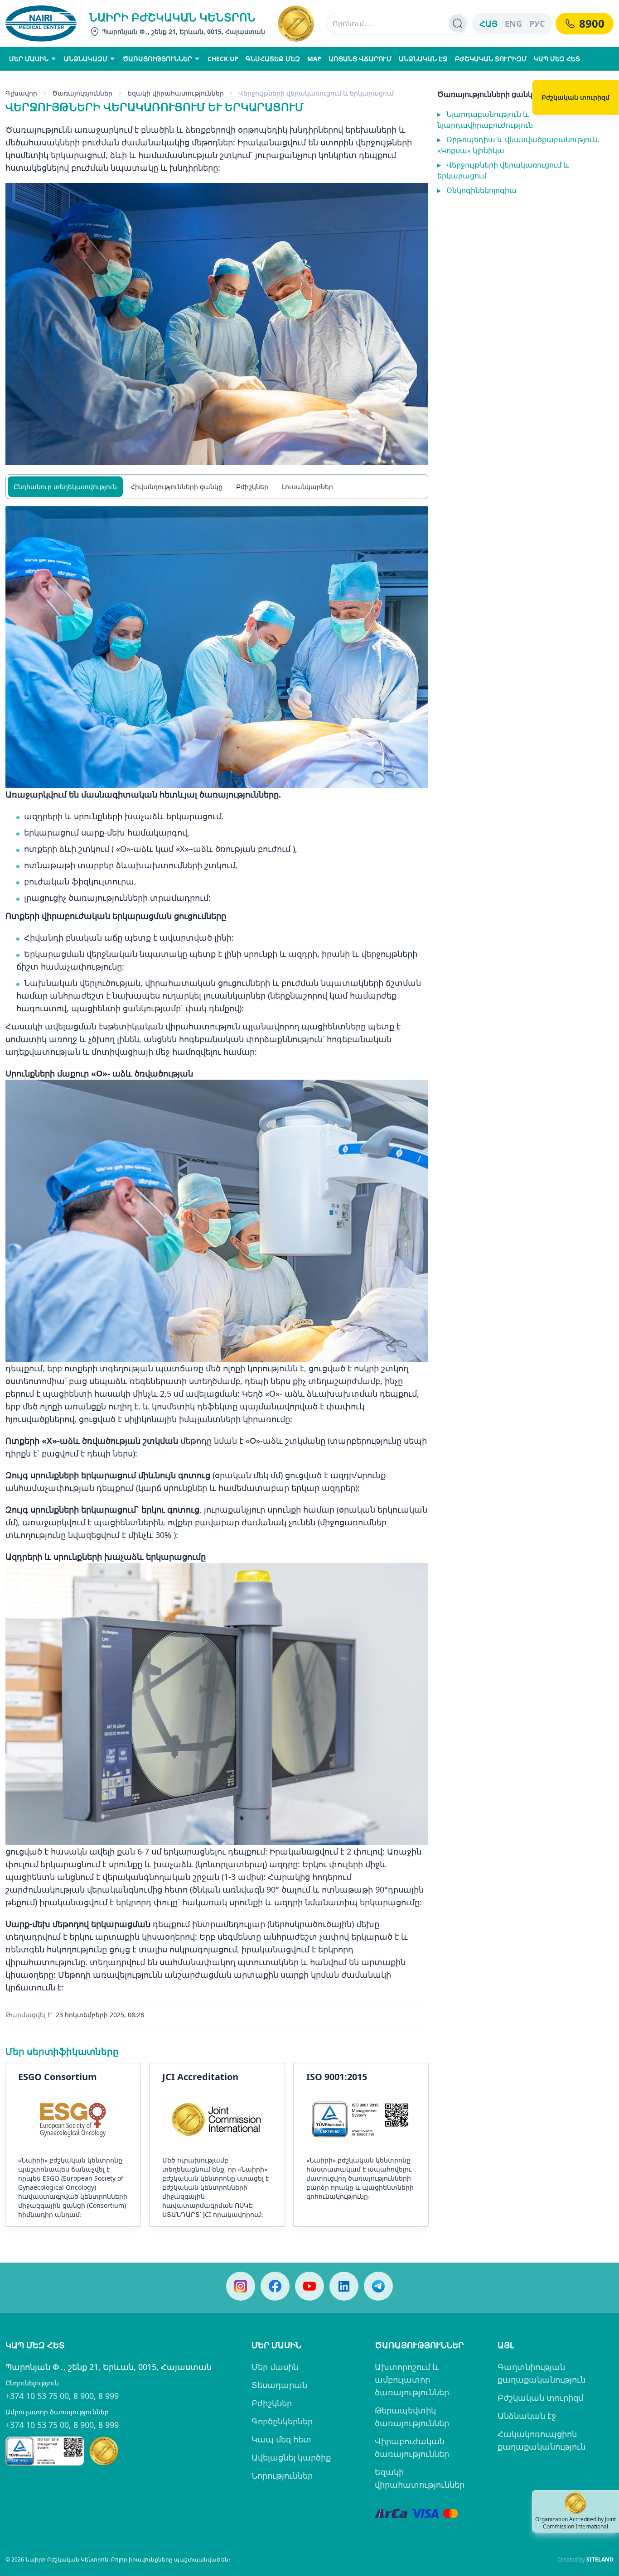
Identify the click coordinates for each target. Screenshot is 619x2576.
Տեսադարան (279, 2385)
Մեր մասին (275, 2367)
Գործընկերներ (282, 2421)
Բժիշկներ (252, 487)
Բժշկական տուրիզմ (540, 2398)
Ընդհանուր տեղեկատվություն (65, 487)
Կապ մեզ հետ (281, 2439)
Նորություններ (282, 2475)
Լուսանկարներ (307, 487)
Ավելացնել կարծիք (291, 2457)
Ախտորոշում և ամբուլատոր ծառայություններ (412, 2379)
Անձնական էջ (527, 2416)
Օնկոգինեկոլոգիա (477, 190)
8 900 (84, 2396)
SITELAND (600, 2559)
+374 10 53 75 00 (37, 2396)
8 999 (109, 2396)
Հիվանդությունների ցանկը (177, 487)
